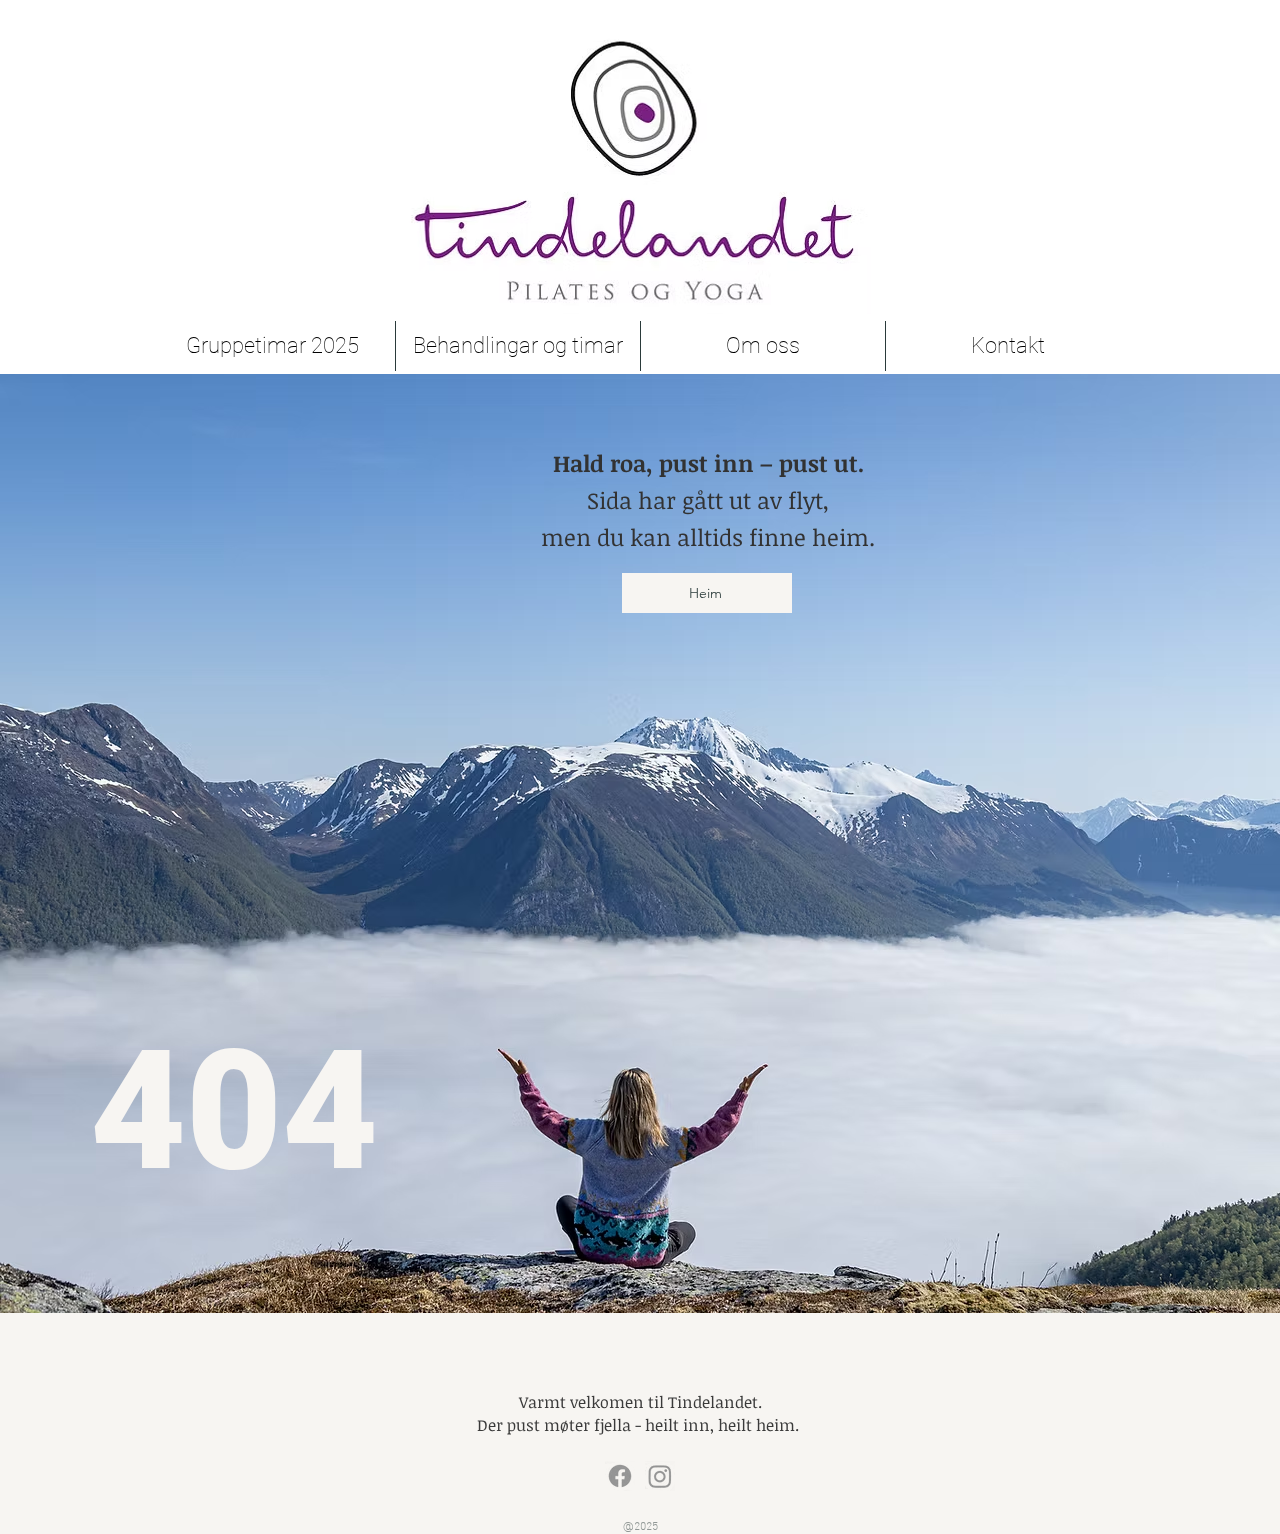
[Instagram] (660, 1476)
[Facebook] (620, 1476)
